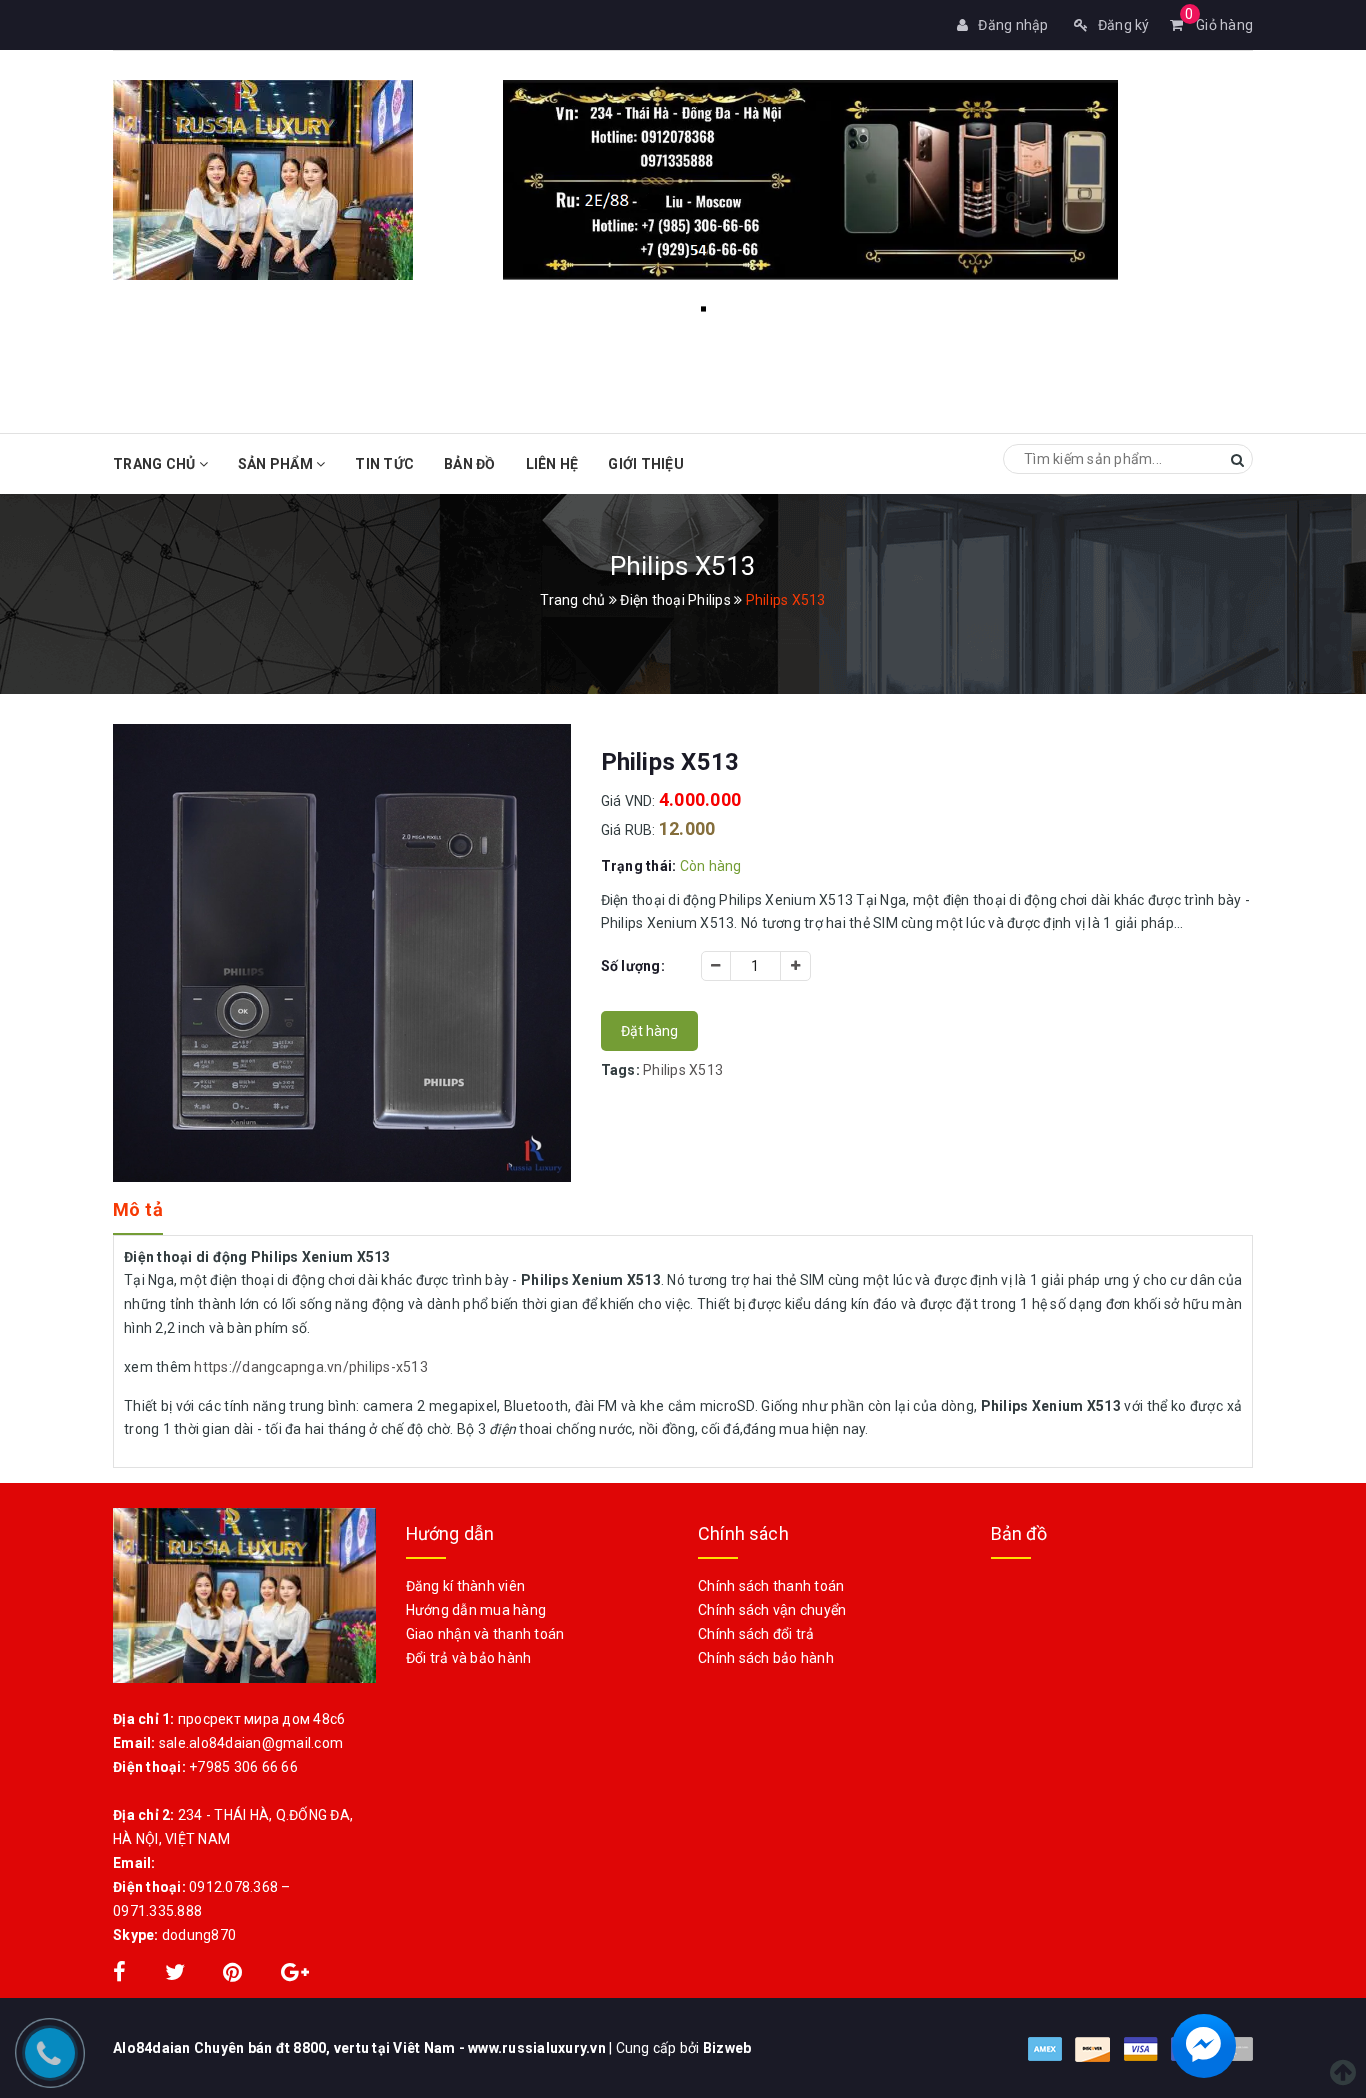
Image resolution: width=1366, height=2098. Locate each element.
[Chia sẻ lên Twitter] (177, 1975)
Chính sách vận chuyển (772, 1610)
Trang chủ (156, 464)
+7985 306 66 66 (243, 1767)
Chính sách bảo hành (766, 1658)
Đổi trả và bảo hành (469, 1658)
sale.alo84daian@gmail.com (251, 1743)
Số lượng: (633, 966)
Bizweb (727, 2048)
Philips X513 (683, 1070)
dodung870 (199, 1935)
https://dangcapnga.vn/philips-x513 (311, 1367)
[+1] (295, 1975)
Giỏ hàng (1219, 25)
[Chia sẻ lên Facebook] (121, 1975)
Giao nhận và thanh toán (485, 1634)
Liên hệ (552, 464)
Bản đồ (470, 464)
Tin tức (384, 464)
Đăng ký (1124, 25)
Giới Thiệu (646, 464)
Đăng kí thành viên (466, 1586)
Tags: (622, 1070)
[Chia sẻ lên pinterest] (234, 1975)
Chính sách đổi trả (756, 1634)
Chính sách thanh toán (771, 1586)
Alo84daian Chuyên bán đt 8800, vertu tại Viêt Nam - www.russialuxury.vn (361, 2048)
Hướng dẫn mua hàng (476, 1610)
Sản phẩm (277, 464)
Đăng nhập (1013, 25)
